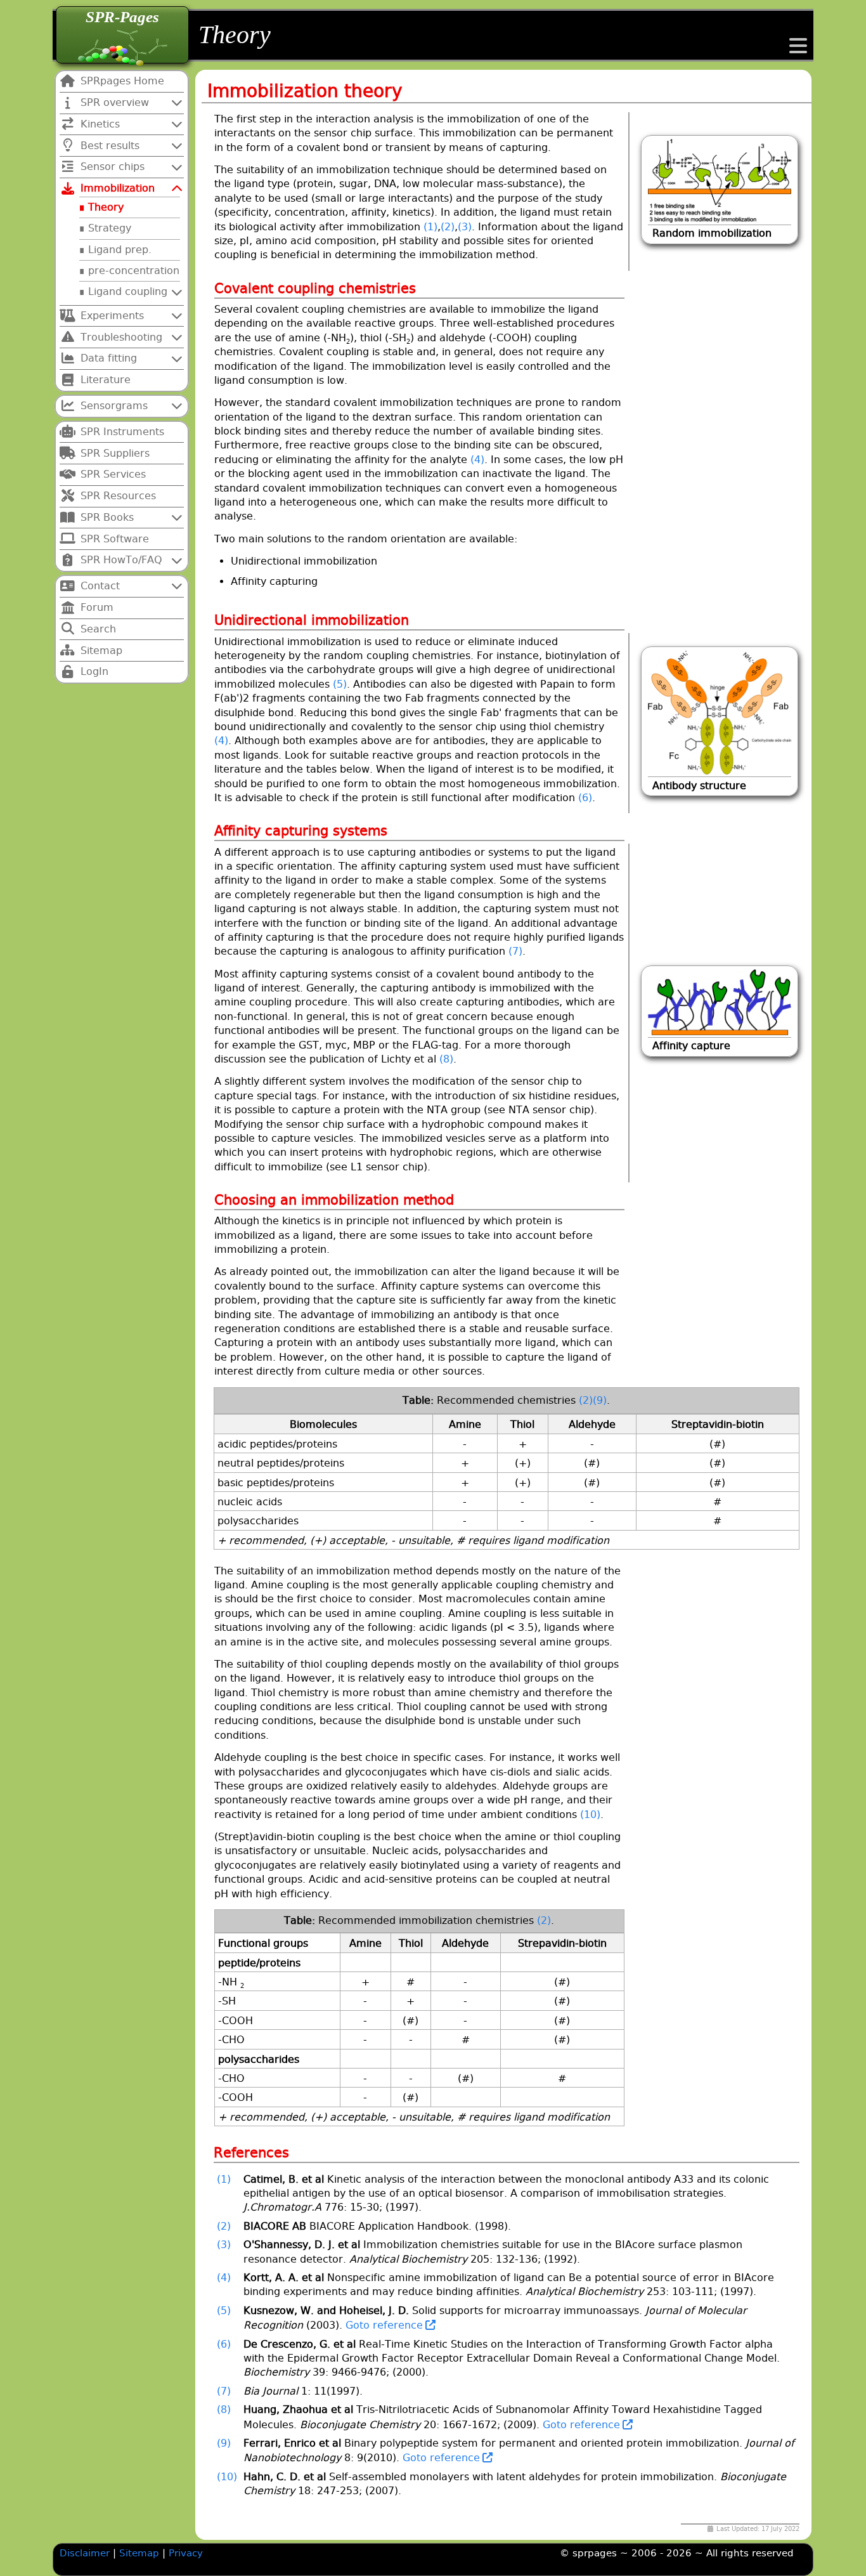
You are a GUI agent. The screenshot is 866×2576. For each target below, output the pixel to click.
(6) (585, 798)
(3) (465, 227)
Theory (106, 207)
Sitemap (141, 2553)
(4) (477, 460)
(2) (448, 227)
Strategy (110, 228)
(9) (600, 1400)
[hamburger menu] (798, 50)
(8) (446, 1059)
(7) (515, 951)
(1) (430, 227)
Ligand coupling (128, 291)
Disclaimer (85, 2553)
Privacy (186, 2553)
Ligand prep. (120, 250)
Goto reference (383, 2325)
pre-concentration (134, 271)
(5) (340, 684)
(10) (590, 1814)
